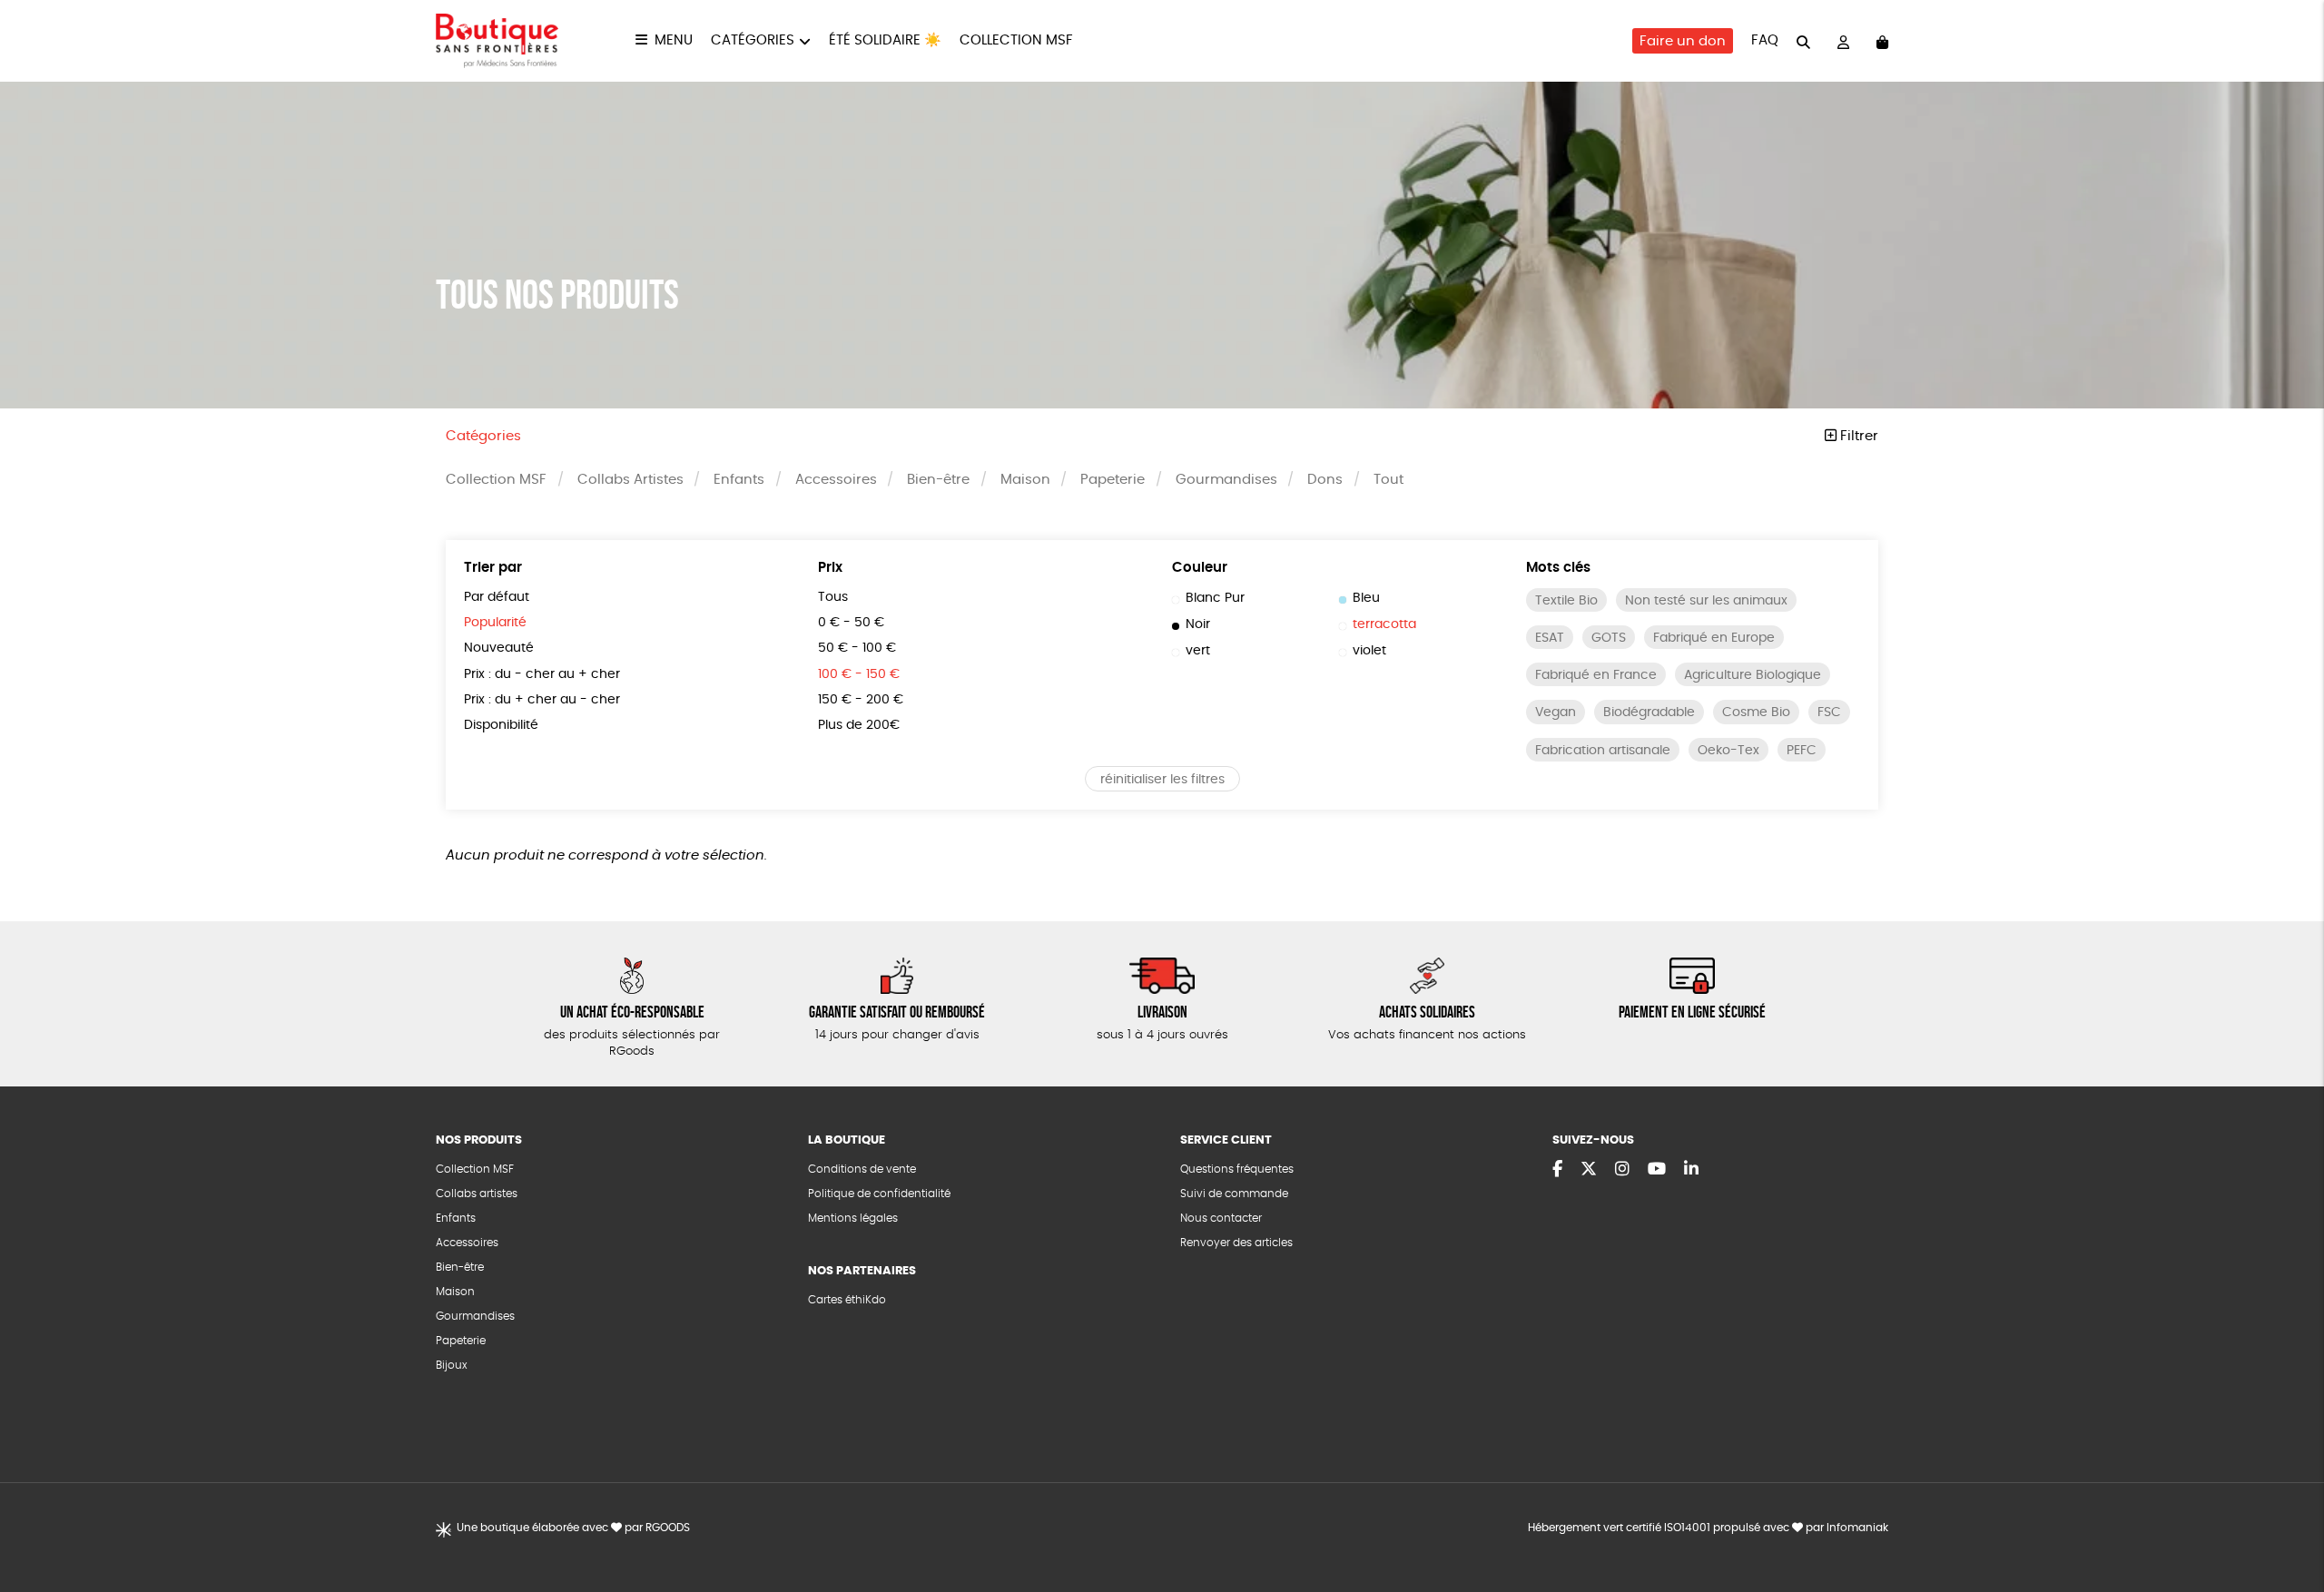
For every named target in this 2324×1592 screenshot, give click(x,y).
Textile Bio (1566, 601)
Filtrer (1857, 436)
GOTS (1609, 638)
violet (1369, 651)
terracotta (1384, 624)
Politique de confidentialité (879, 1194)
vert (1198, 651)
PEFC (1802, 751)
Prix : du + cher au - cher (542, 700)
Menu (674, 40)
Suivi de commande (1234, 1194)
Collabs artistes (477, 1194)
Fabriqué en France (1596, 675)
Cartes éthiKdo (847, 1300)
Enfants (739, 480)
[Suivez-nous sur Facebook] (1557, 1170)
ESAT (1550, 638)
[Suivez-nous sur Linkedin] (1691, 1170)
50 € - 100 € (857, 648)
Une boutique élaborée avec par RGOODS (573, 1528)
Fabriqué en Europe (1714, 638)
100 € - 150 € (859, 674)
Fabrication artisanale (1603, 751)
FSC (1829, 712)
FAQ (1765, 40)
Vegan (1556, 712)
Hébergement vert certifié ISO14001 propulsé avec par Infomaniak (1708, 1528)
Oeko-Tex (1728, 751)
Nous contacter (1221, 1218)
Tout (1388, 480)
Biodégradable (1649, 712)
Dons (1325, 480)
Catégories (753, 40)
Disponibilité (501, 725)
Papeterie (1113, 480)
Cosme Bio (1756, 712)
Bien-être (938, 480)
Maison (1025, 480)
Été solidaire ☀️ (885, 40)
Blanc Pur (1215, 598)
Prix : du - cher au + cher (542, 674)
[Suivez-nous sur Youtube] (1657, 1170)
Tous (833, 597)
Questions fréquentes (1237, 1169)
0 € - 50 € (851, 623)
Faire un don (1683, 41)
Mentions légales (853, 1218)
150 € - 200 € (861, 700)
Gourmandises (1226, 480)
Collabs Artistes (630, 480)
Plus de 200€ (859, 725)
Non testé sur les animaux (1706, 601)
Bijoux (452, 1365)
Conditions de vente (862, 1169)
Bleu (1366, 598)
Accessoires (836, 480)
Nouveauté (499, 648)
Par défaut (497, 597)
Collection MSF (1016, 40)
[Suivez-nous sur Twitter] (1589, 1170)
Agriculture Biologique (1753, 675)
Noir (1198, 624)
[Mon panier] (1882, 41)
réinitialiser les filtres (1162, 780)
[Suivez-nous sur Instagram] (1622, 1170)
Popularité (495, 623)
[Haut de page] (2288, 1519)
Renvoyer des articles (1236, 1243)
